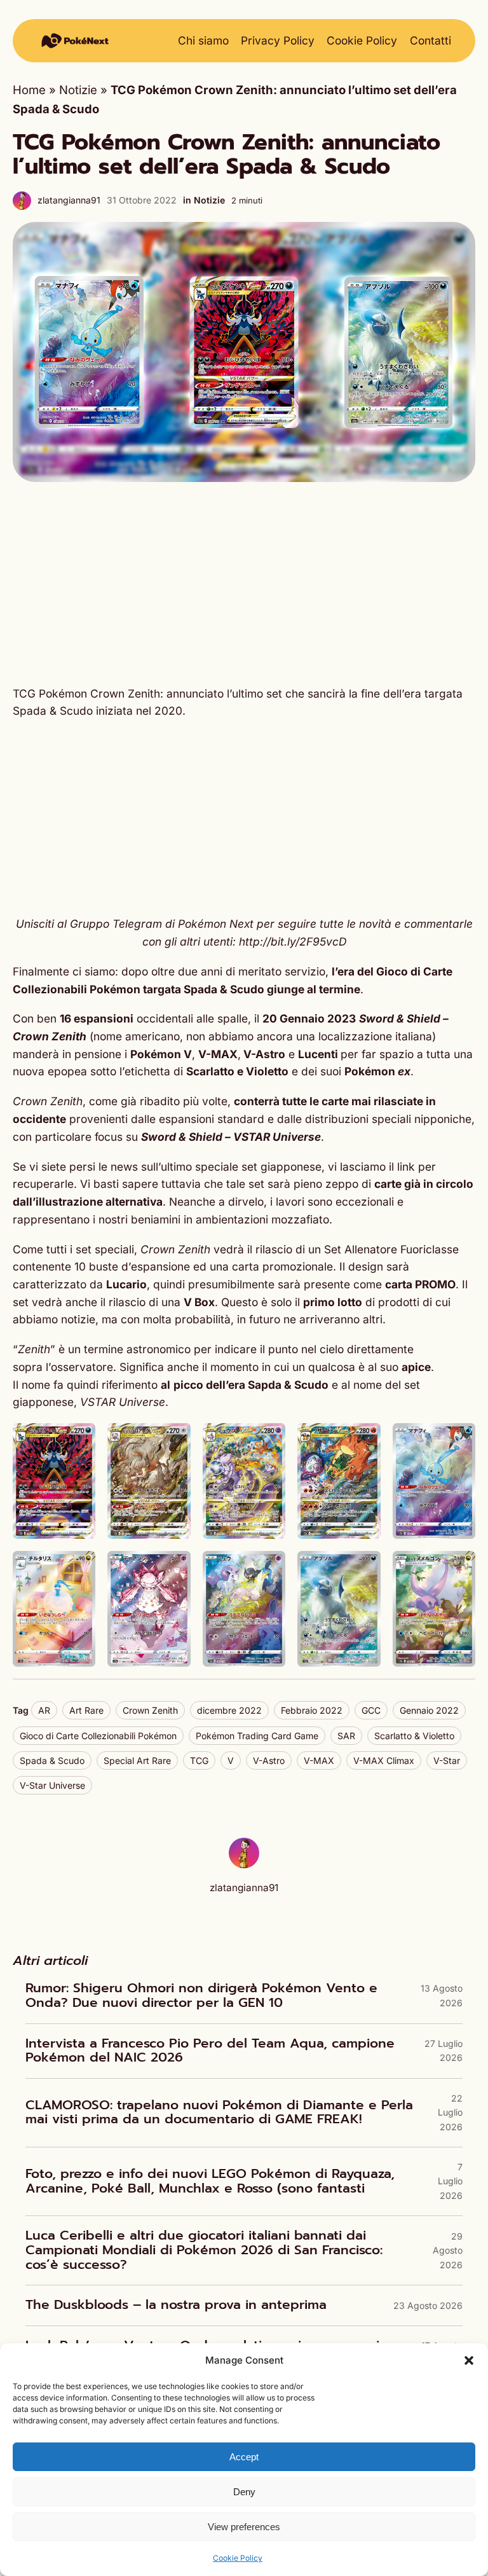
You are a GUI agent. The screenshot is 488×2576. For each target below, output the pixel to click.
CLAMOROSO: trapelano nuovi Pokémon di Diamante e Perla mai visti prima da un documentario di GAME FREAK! (219, 2113)
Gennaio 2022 (429, 1710)
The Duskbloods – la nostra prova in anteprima (176, 2305)
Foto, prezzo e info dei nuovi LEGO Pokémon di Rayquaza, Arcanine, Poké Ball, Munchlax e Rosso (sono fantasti (210, 2181)
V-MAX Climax (384, 1760)
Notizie (78, 90)
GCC (371, 1710)
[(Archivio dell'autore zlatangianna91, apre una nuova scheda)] (244, 1864)
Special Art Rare (137, 1760)
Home (29, 90)
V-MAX (319, 1760)
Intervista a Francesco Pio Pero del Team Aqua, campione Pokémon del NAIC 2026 (210, 2051)
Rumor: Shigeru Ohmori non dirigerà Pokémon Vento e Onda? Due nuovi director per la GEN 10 (201, 1996)
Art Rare (86, 1710)
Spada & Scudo (52, 1760)
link (408, 1167)
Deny (244, 2492)
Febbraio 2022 (312, 1710)
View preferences (244, 2527)
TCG (199, 1760)
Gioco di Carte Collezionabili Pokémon (98, 1736)
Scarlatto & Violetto (414, 1736)
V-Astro (269, 1760)
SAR (346, 1736)
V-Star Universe (52, 1785)
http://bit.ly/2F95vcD (293, 941)
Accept (244, 2457)
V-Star (447, 1760)
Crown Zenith (150, 1710)
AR (44, 1710)
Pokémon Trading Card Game (257, 1736)
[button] (469, 2360)
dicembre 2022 (229, 1710)
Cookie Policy (238, 2558)
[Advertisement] (244, 584)
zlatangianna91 (69, 200)
